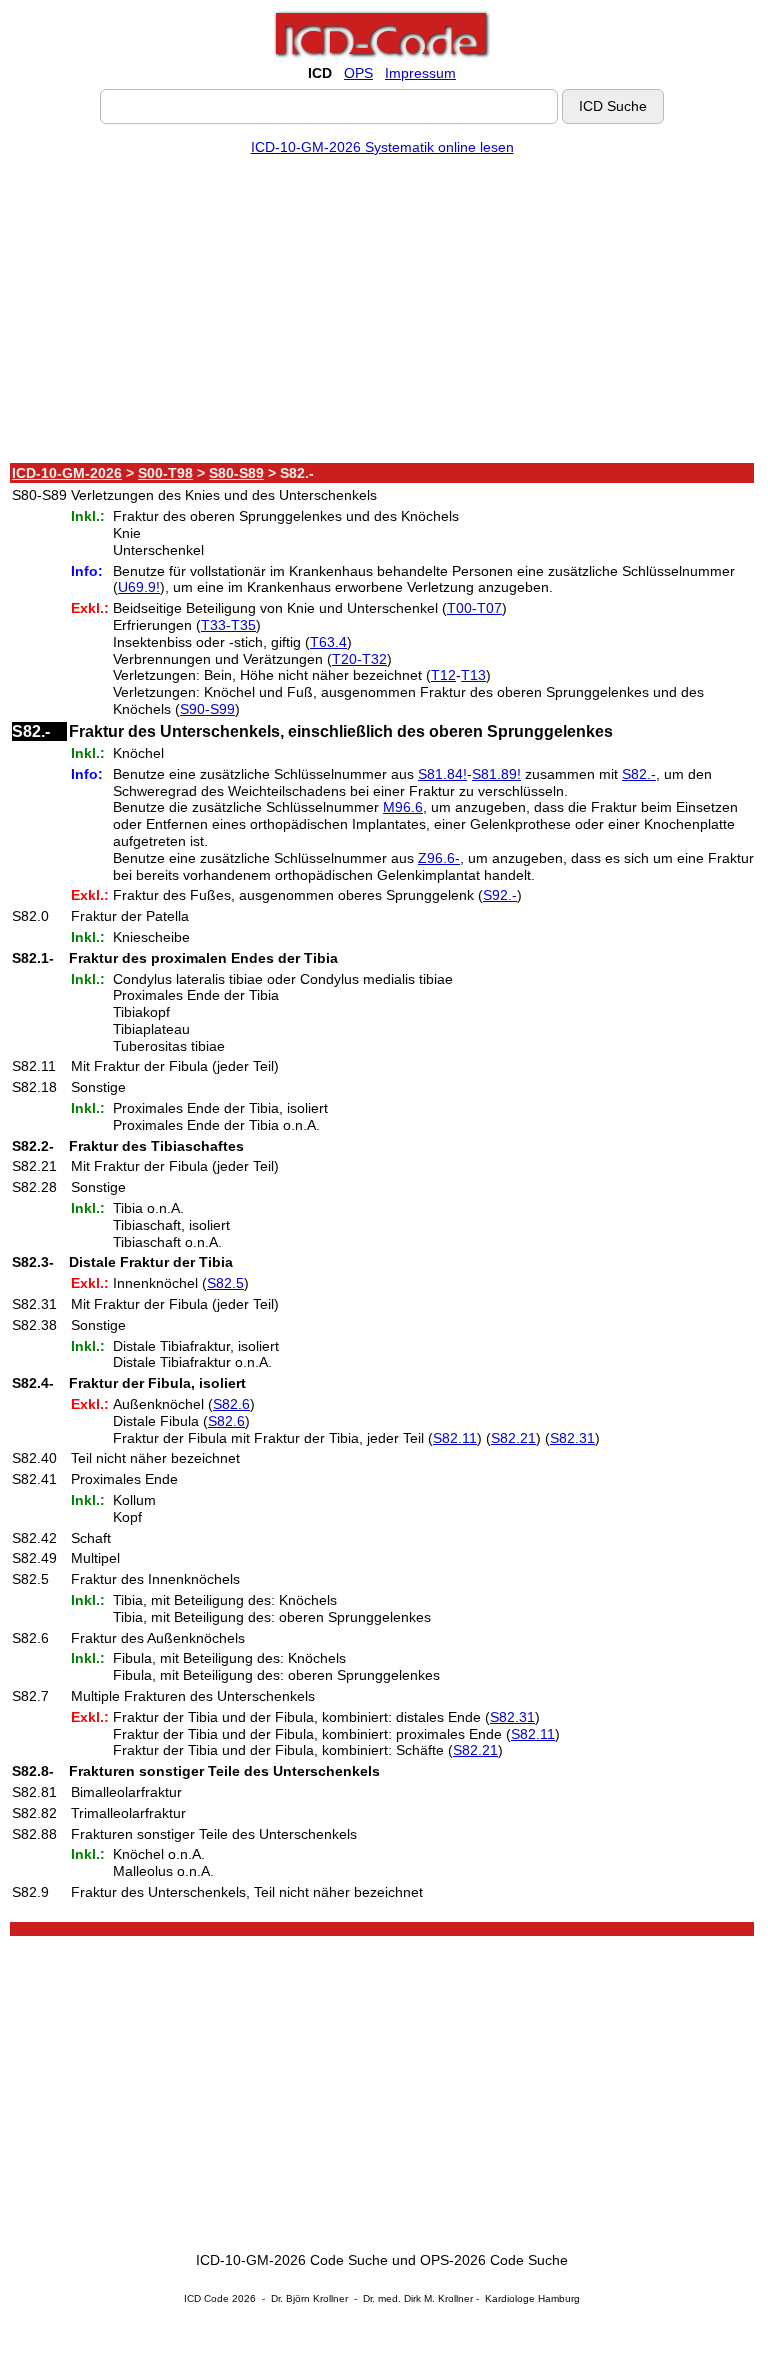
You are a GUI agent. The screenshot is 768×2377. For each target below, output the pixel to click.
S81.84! (442, 774)
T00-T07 (474, 608)
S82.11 (455, 1438)
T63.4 (328, 642)
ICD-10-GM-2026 (67, 473)
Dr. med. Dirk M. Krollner (418, 2298)
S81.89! (496, 774)
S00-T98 (165, 473)
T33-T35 (228, 625)
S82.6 (231, 1404)
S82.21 (513, 1438)
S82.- (639, 774)
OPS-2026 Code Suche (494, 2260)
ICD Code (206, 2298)
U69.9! (139, 587)
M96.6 (403, 807)
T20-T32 (359, 659)
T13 (473, 675)
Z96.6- (439, 858)
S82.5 (225, 1283)
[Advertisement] (382, 313)
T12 (443, 675)
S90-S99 (207, 709)
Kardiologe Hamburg (532, 2298)
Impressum (420, 73)
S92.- (500, 895)
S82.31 (572, 1438)
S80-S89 (236, 473)
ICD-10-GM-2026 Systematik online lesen (382, 147)
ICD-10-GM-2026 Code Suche (292, 2260)
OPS (358, 73)
